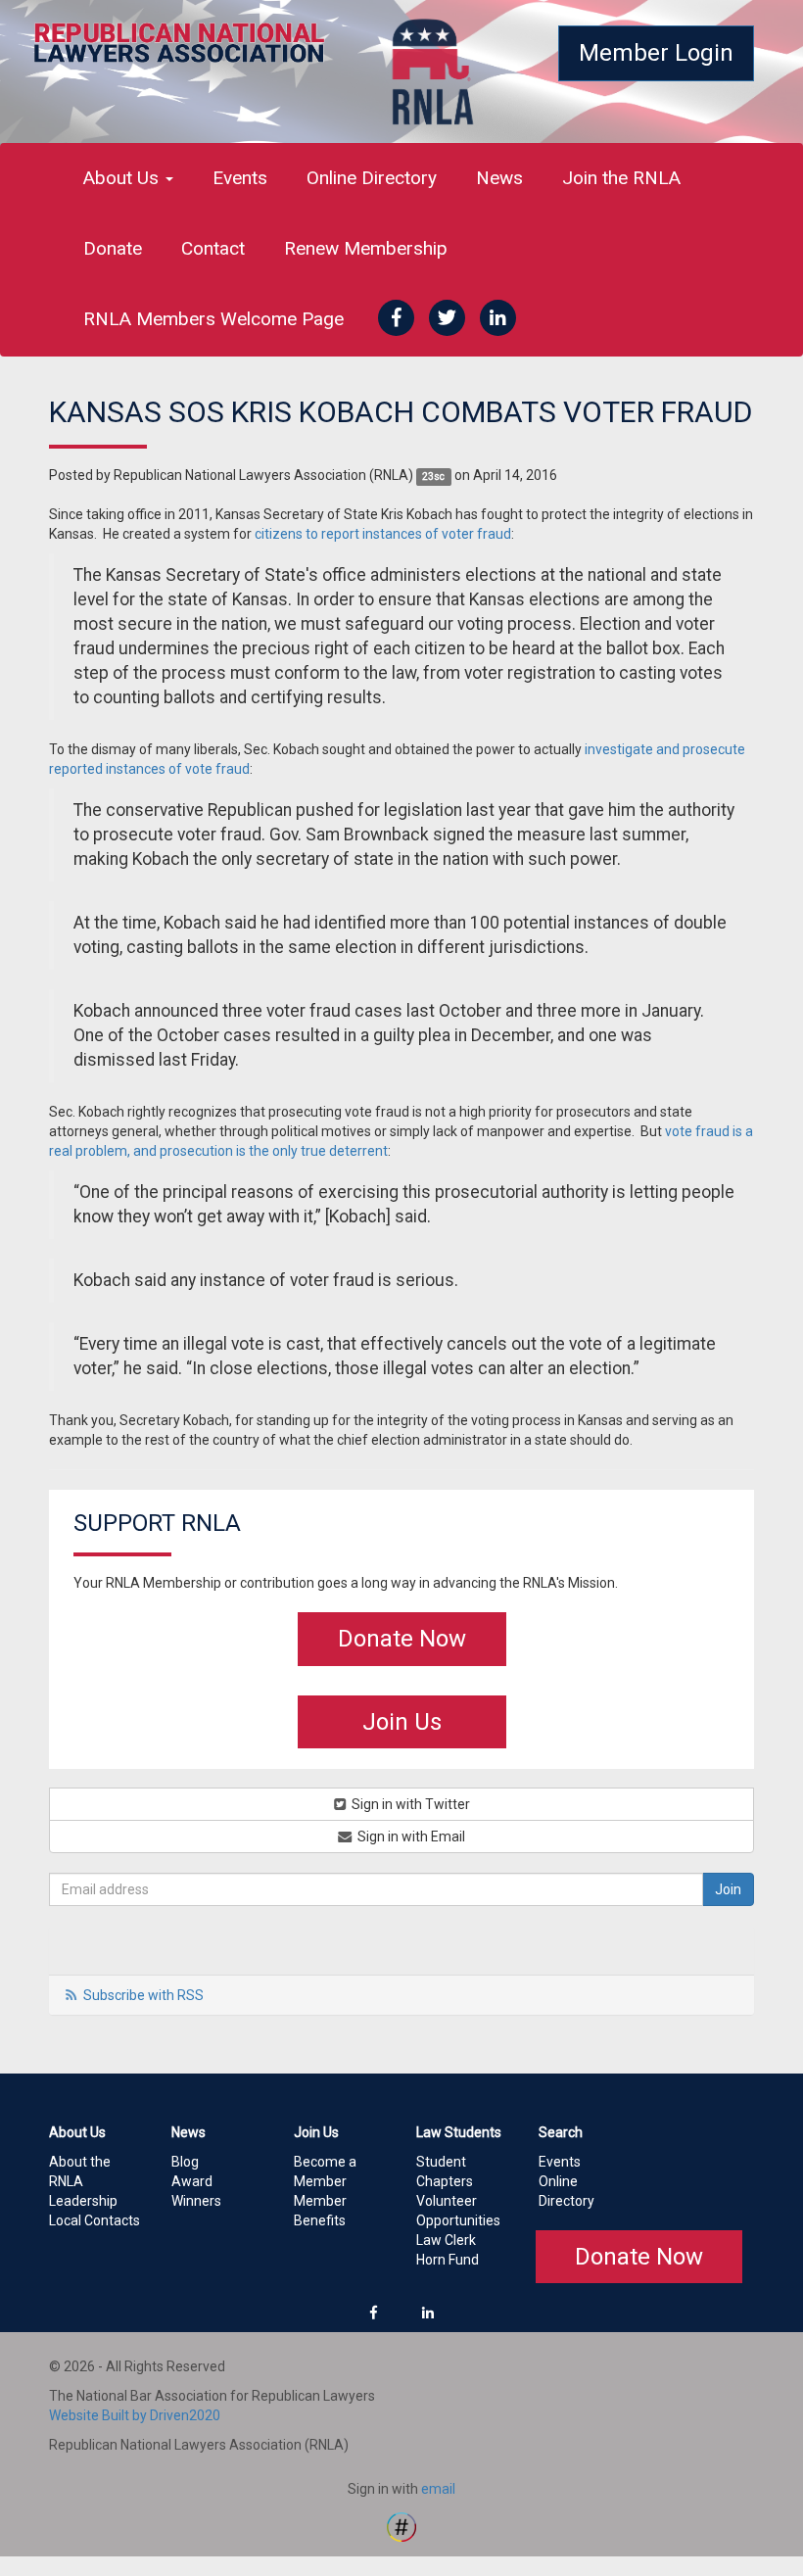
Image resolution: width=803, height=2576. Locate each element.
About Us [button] (123, 178)
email (438, 2489)
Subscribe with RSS (143, 1995)
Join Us (402, 1722)
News (499, 178)
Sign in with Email (410, 1837)
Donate (113, 248)
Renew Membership (366, 248)
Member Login (656, 53)
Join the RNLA (621, 178)
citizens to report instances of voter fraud (383, 534)
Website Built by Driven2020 (135, 2415)
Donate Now (402, 1639)
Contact (213, 248)
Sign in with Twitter (409, 1804)
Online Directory (372, 178)
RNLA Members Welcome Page (213, 319)
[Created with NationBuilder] (401, 2526)
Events (240, 178)
